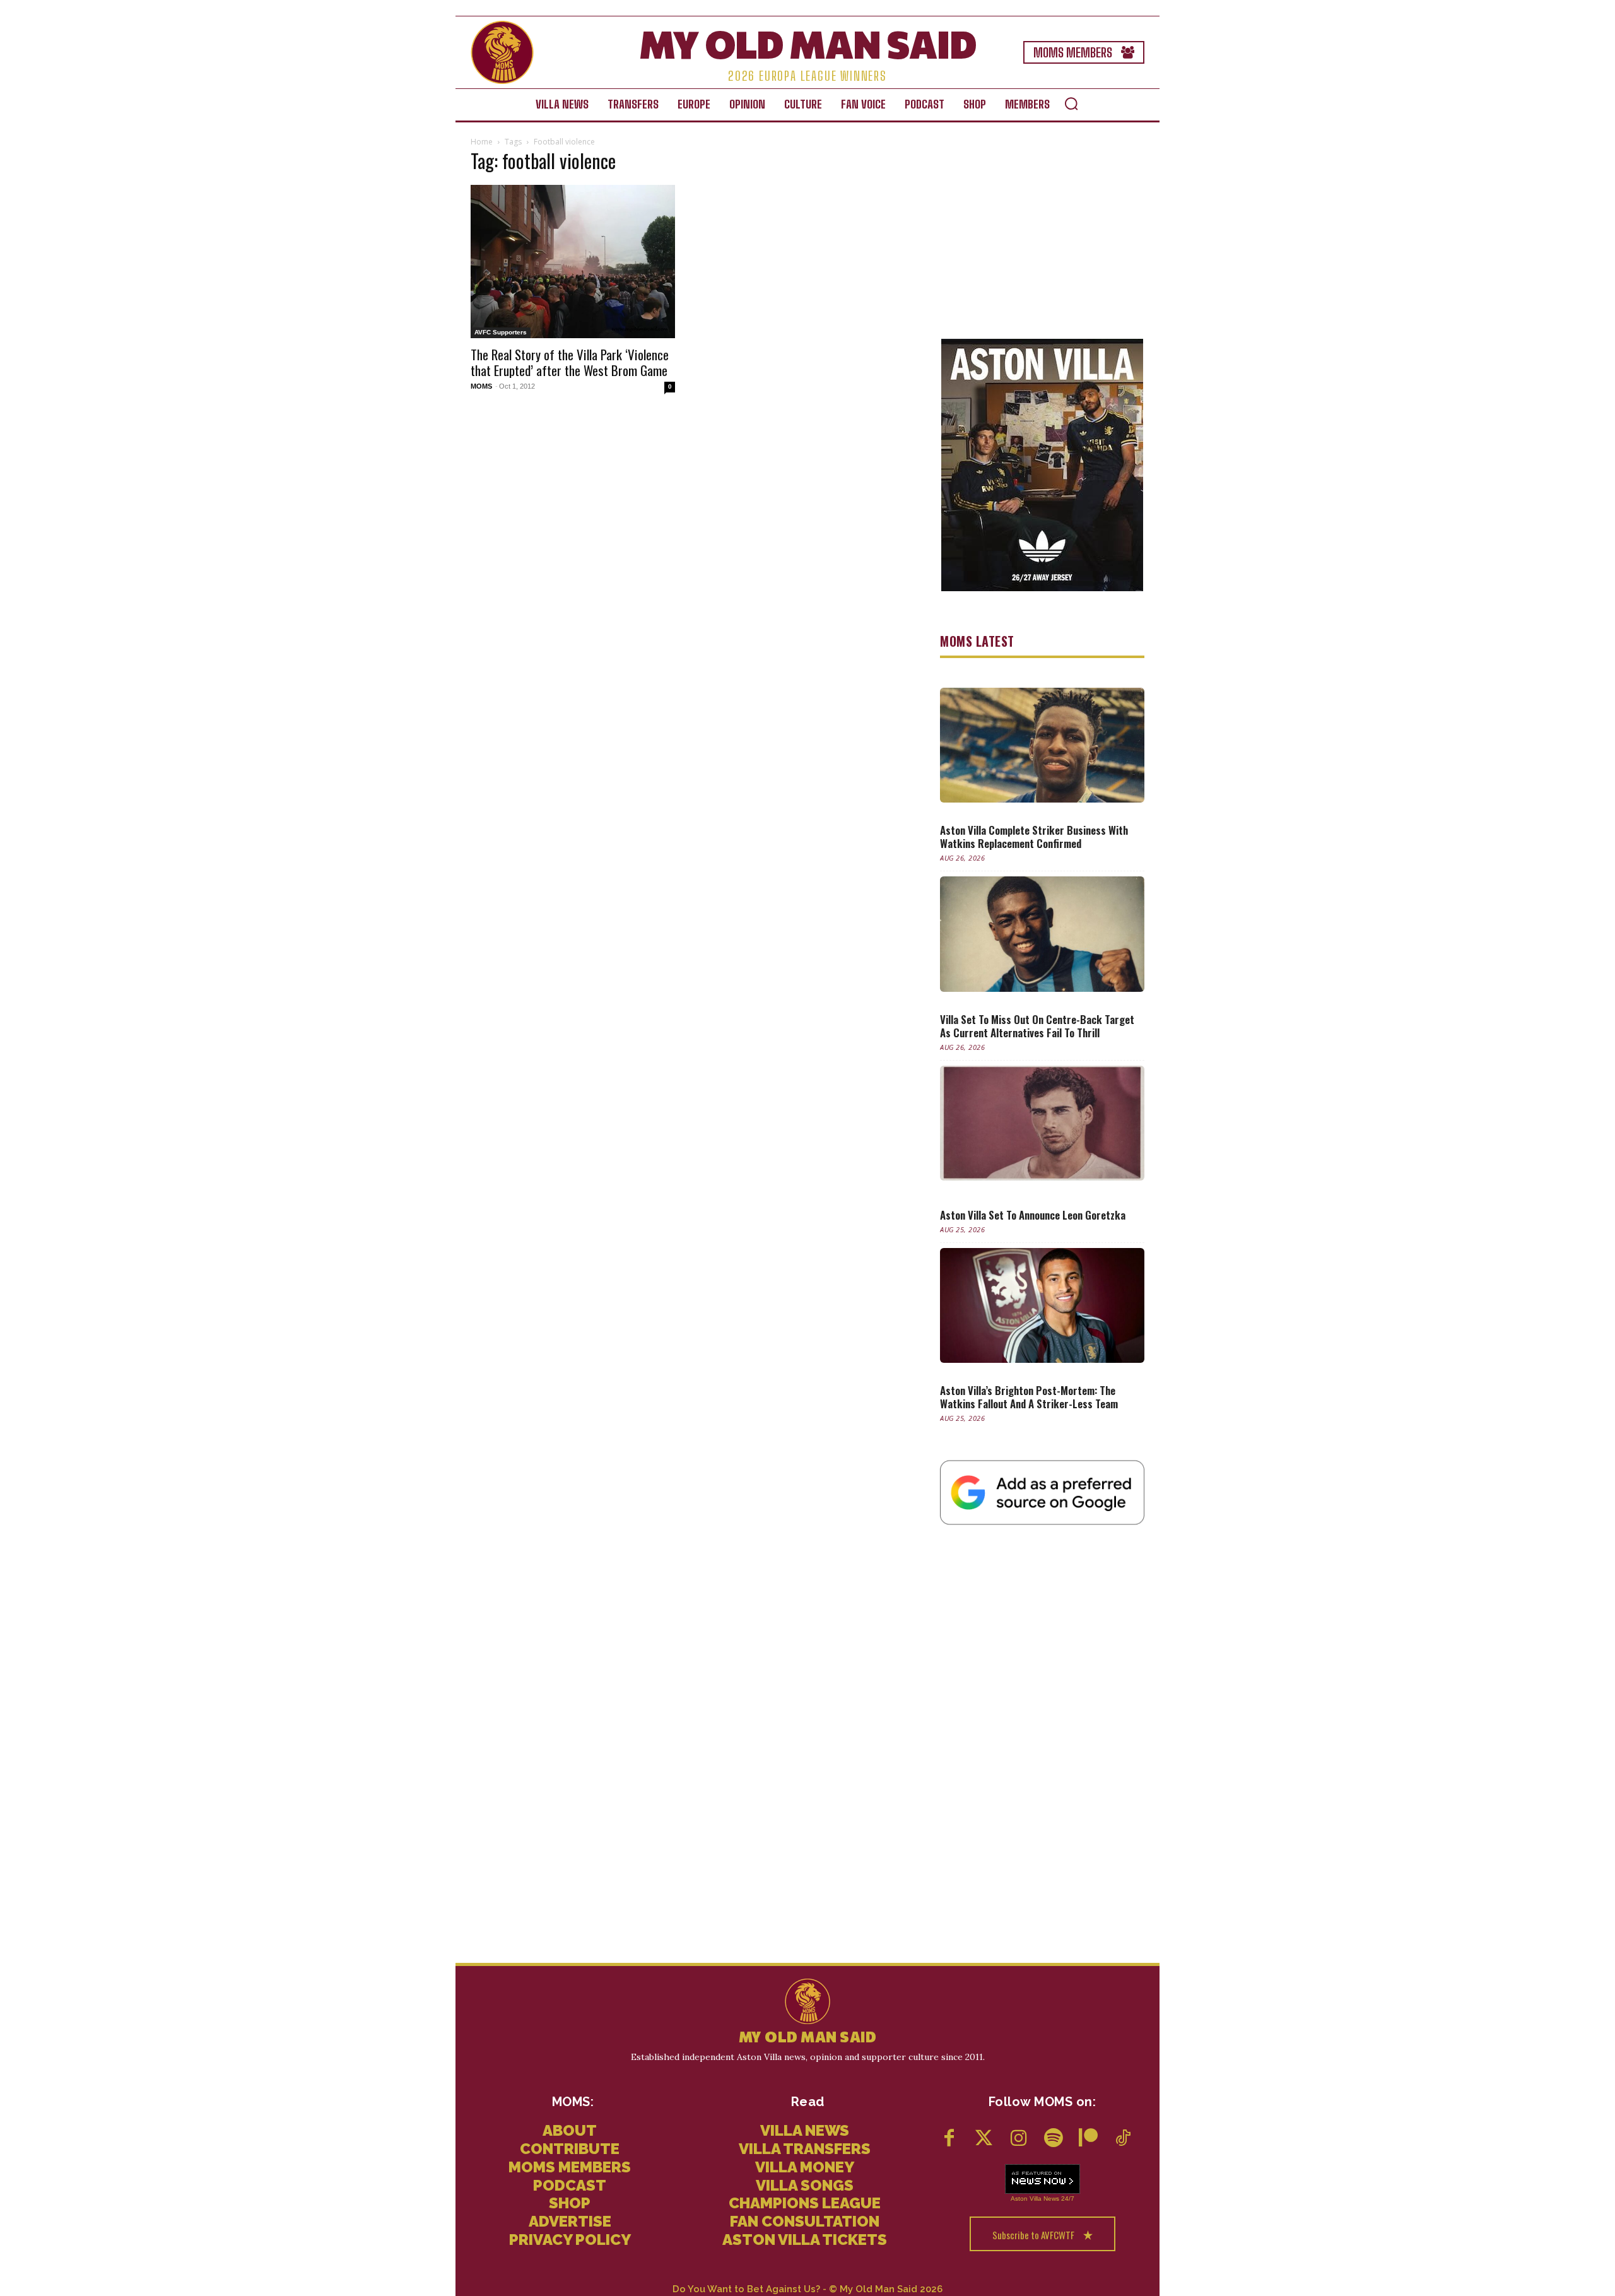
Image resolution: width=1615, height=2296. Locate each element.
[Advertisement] (1042, 233)
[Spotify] (1053, 2139)
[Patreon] (1088, 2139)
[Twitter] (984, 2139)
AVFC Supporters (501, 332)
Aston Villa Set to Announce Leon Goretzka (1033, 1215)
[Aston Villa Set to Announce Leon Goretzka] (1042, 1123)
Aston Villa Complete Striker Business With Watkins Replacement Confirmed (1034, 837)
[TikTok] (1123, 2139)
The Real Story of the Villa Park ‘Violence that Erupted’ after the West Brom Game (570, 362)
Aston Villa (1026, 2199)
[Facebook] (949, 2139)
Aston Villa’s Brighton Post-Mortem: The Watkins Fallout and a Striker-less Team (1029, 1397)
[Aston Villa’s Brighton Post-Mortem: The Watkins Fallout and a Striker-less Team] (1042, 1305)
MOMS (481, 386)
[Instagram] (1019, 2139)
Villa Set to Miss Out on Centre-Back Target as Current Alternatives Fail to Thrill (1037, 1026)
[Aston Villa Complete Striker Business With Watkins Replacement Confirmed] (1042, 745)
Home (482, 142)
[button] (1071, 103)
